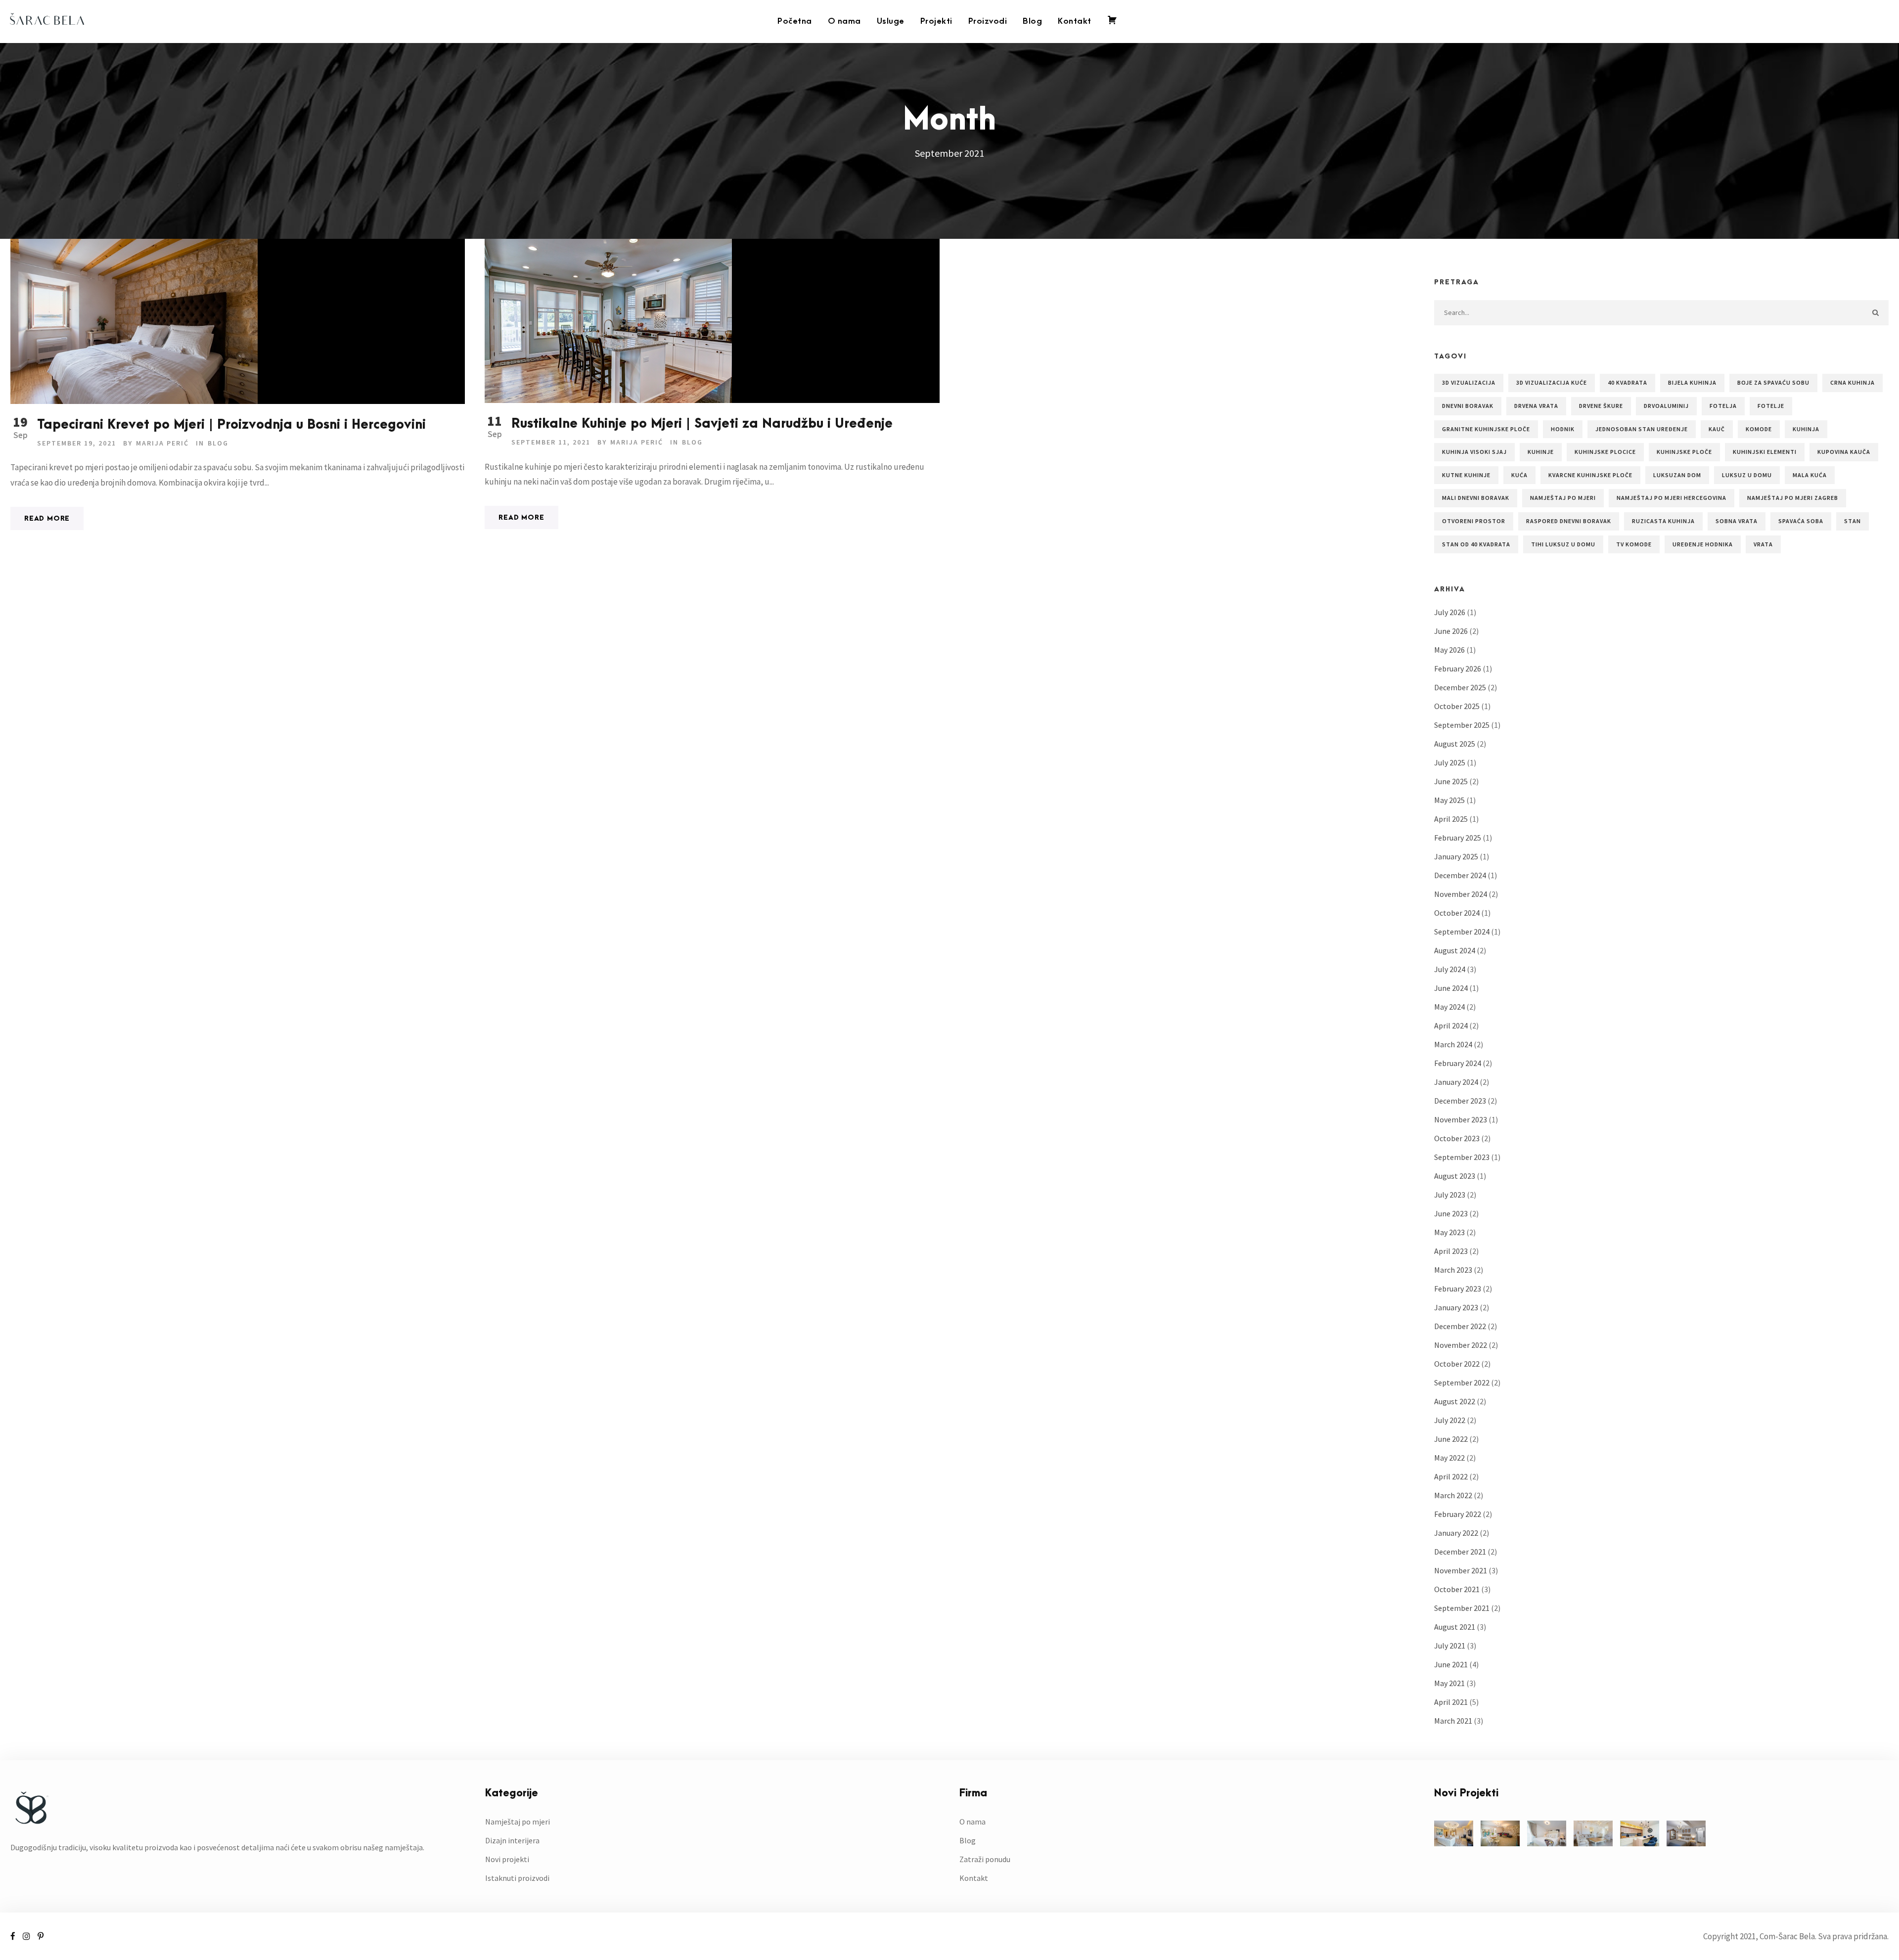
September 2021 (1462, 1608)
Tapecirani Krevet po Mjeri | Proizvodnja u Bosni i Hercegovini (231, 425)
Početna (795, 21)
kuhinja (1806, 429)
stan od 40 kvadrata (1476, 544)
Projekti (936, 21)
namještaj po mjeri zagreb (1793, 498)
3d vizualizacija (1469, 382)
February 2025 (1458, 838)
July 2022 (1450, 1420)
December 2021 (1460, 1552)
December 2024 (1460, 875)
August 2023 (1455, 1176)
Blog (1032, 21)
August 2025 (1455, 744)
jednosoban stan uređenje (1642, 429)
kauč (1717, 429)
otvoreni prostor (1474, 521)
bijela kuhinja (1692, 382)
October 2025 (1457, 706)
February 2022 (1458, 1514)
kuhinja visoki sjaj (1474, 452)
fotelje (1771, 406)
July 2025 (1450, 762)
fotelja (1723, 406)
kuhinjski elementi (1765, 452)
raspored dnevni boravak (1569, 521)
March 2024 (1453, 1044)
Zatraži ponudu (985, 1859)
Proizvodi (988, 21)
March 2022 (1453, 1495)
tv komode (1634, 544)
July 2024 (1450, 969)
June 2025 (1451, 781)
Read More (47, 518)
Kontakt (1075, 21)
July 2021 (1450, 1646)
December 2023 (1460, 1101)
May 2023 (1449, 1232)
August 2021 (1455, 1627)
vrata (1763, 544)
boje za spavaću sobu (1773, 382)
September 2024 (1462, 932)
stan (1853, 521)
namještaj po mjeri (1563, 498)
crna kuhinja (1853, 382)
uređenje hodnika (1703, 544)
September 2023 (1462, 1157)
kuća (1519, 475)
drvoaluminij (1666, 406)
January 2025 (1456, 856)
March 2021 (1453, 1721)
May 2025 (1449, 800)
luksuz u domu (1747, 475)
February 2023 (1458, 1289)
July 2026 (1450, 612)
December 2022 (1460, 1326)
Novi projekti (507, 1859)
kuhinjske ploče (1684, 452)
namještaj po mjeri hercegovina (1672, 498)
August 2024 (1455, 950)
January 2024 (1456, 1082)
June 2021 (1451, 1664)
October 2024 (1457, 913)
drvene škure (1601, 406)
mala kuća (1810, 475)
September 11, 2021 (551, 442)
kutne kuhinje (1466, 475)
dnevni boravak (1468, 406)
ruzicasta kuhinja (1663, 521)
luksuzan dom (1677, 475)
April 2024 (1451, 1025)
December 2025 (1460, 687)
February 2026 (1458, 668)
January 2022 (1456, 1533)
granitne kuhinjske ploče (1486, 429)
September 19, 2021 (77, 443)
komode (1759, 429)
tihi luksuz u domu (1563, 544)
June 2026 (1451, 631)
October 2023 (1457, 1138)
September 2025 (1462, 725)
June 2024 (1451, 988)
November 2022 (1461, 1345)
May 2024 (1449, 1007)
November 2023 (1461, 1119)
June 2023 (1451, 1213)
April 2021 (1451, 1702)
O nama (844, 21)
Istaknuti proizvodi (517, 1878)
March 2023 (1453, 1270)
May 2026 (1449, 650)
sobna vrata (1737, 521)
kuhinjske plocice (1605, 452)
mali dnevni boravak (1476, 498)
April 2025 (1451, 819)
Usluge (891, 21)
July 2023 (1450, 1195)
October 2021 (1457, 1589)
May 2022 (1449, 1458)
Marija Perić (162, 443)
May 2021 (1449, 1683)
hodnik (1563, 429)
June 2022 (1451, 1439)
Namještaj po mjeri (518, 1822)
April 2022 (1451, 1476)
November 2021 (1461, 1570)
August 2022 (1455, 1401)
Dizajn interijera (512, 1840)
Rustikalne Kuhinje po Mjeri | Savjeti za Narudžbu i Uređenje (702, 424)
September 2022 (1462, 1382)
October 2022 (1457, 1364)
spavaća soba (1801, 521)
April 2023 (1451, 1251)
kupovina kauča (1844, 452)
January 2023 (1456, 1307)
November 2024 (1461, 894)
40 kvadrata (1628, 382)
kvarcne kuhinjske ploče (1590, 475)
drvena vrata (1536, 406)
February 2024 (1458, 1063)
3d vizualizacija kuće (1552, 382)
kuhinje (1541, 452)
